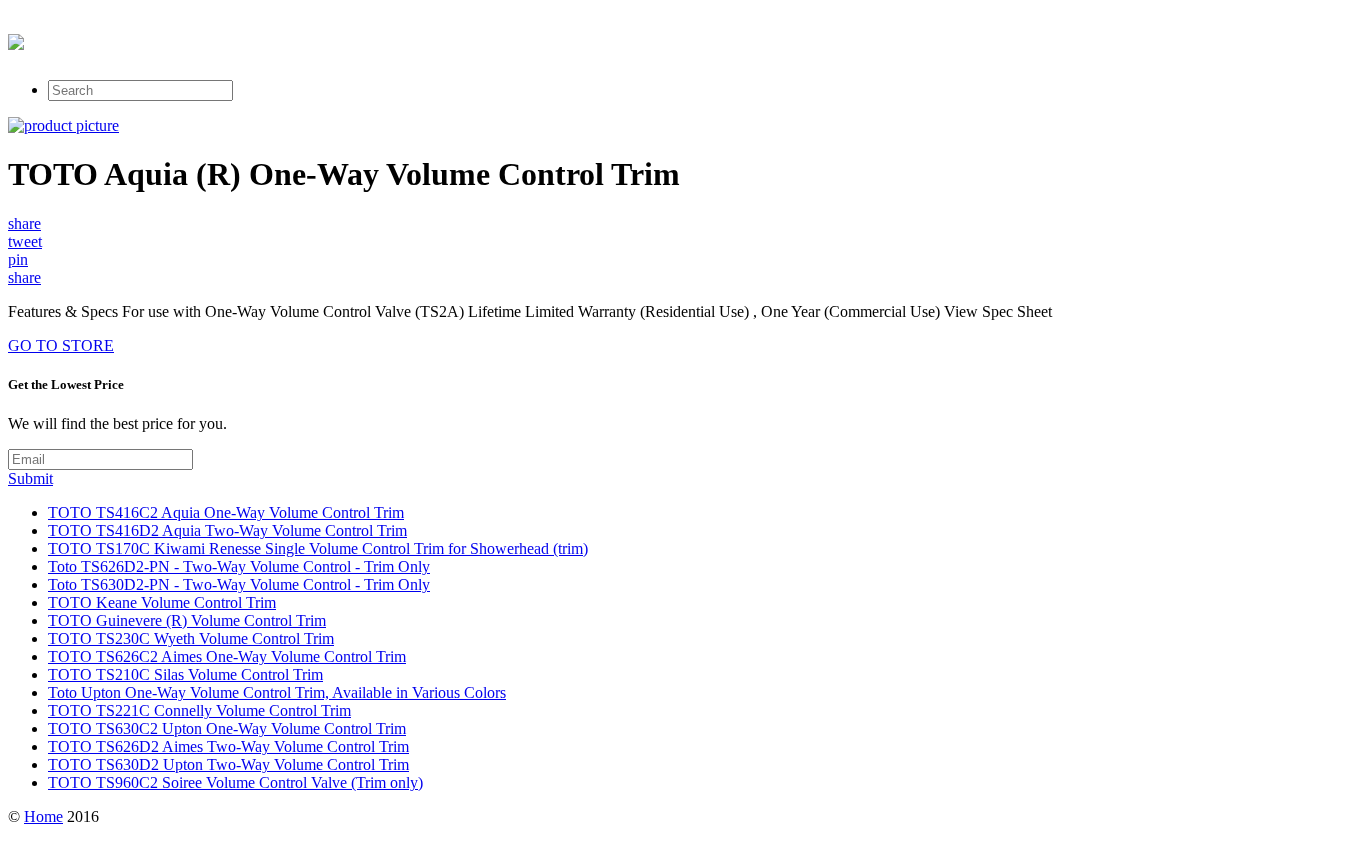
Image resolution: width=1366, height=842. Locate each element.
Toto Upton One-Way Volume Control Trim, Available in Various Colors (277, 692)
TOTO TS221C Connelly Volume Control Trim (199, 710)
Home (43, 816)
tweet (25, 241)
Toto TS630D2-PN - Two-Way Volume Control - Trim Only (239, 584)
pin (18, 259)
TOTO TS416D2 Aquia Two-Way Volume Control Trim (227, 530)
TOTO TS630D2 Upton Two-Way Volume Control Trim (228, 764)
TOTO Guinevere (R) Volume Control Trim (187, 620)
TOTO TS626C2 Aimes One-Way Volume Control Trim (227, 656)
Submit (30, 478)
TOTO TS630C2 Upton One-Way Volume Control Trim (227, 728)
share (24, 223)
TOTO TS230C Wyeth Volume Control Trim (191, 638)
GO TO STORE (61, 345)
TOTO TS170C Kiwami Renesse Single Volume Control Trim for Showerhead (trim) (318, 548)
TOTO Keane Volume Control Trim (162, 602)
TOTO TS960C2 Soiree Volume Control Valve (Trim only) (235, 782)
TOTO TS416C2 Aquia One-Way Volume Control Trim (226, 512)
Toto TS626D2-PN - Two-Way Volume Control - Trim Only (239, 566)
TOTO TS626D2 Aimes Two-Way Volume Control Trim (228, 746)
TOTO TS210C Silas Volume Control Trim (185, 674)
